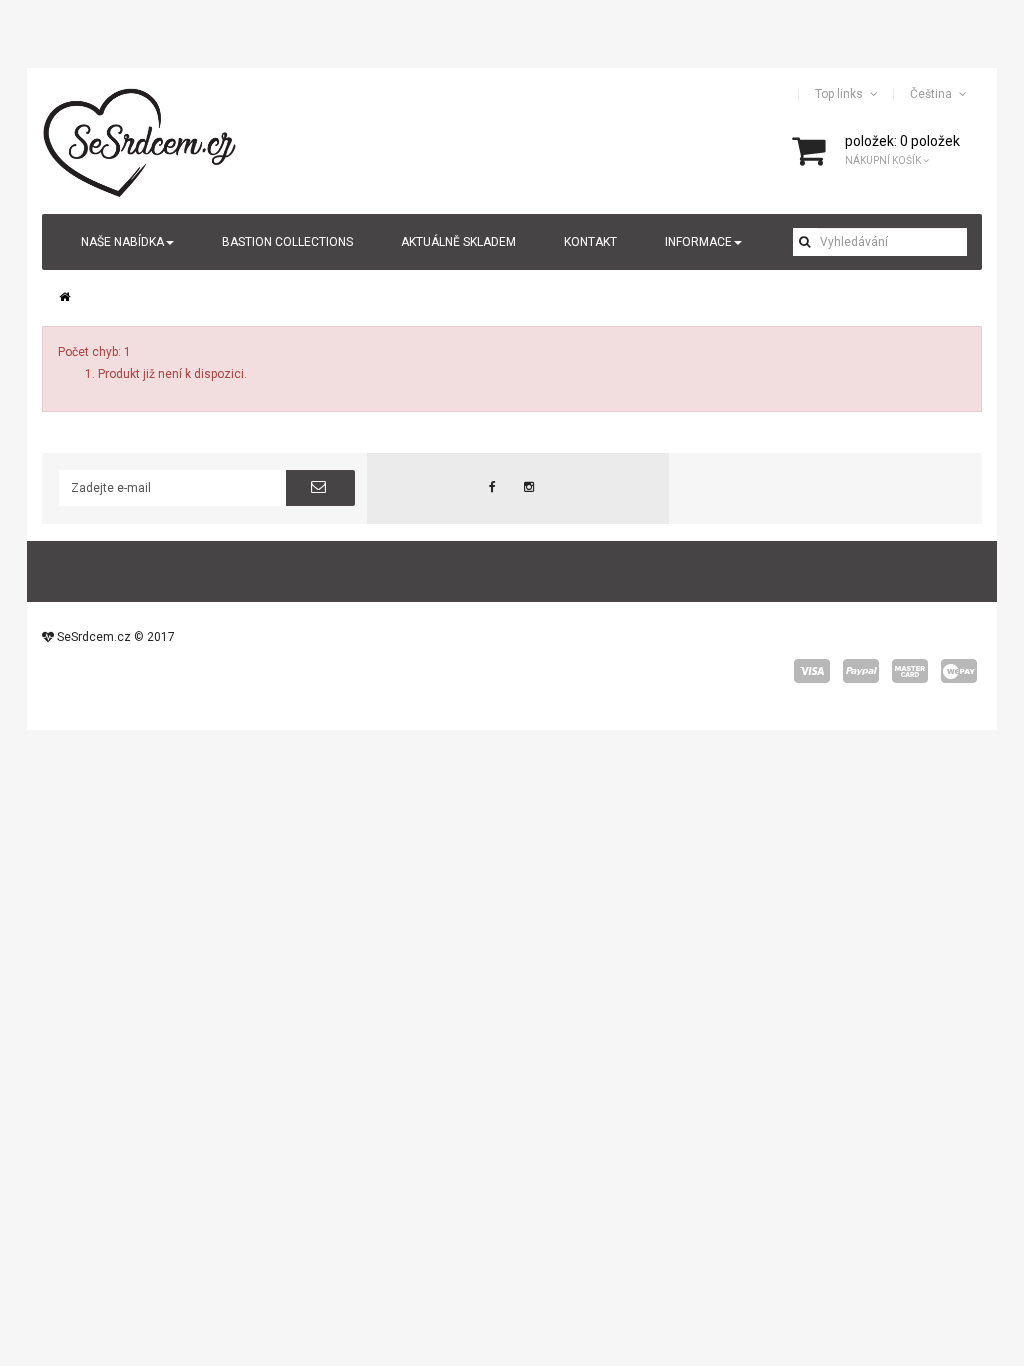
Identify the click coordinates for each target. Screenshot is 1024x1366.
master (910, 671)
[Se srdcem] (141, 140)
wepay (959, 671)
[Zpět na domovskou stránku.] (64, 297)
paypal (861, 671)
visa (812, 671)
